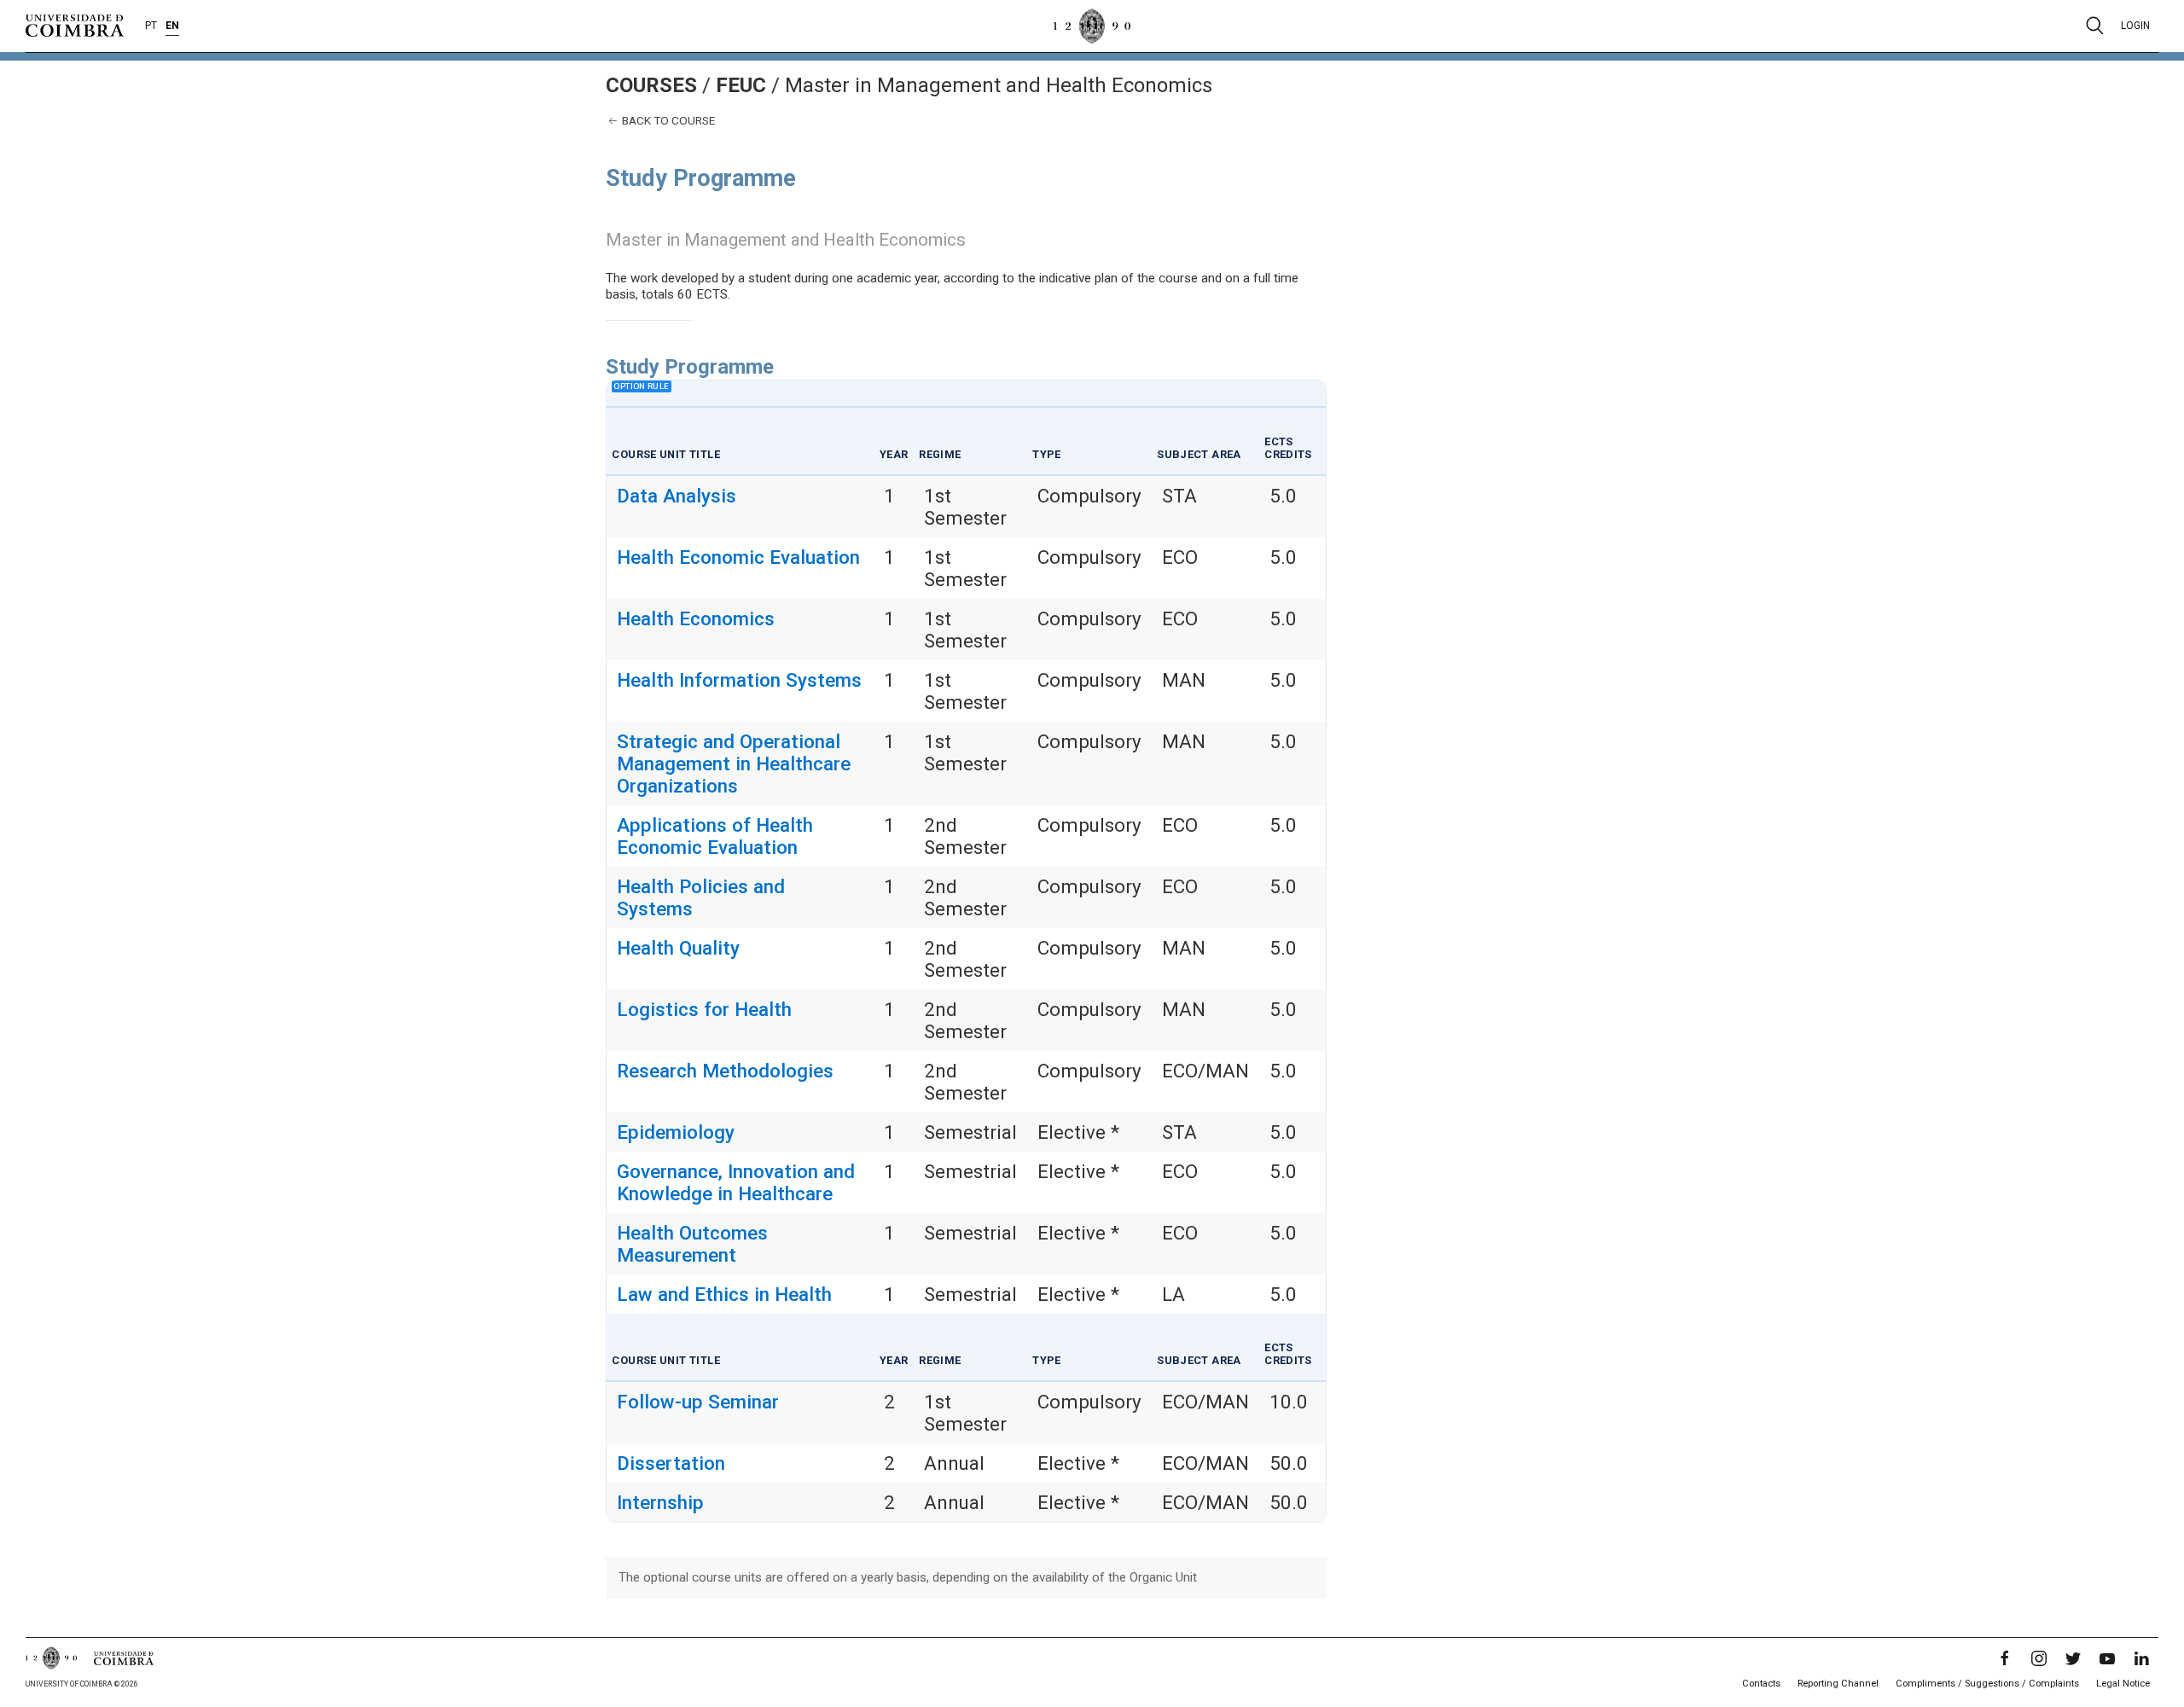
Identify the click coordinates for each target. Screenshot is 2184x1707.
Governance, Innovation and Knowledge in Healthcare (736, 1182)
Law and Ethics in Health (724, 1294)
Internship (660, 1502)
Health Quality (678, 948)
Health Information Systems (739, 680)
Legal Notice (2123, 1684)
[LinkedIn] (2141, 1658)
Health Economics (696, 618)
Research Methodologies (725, 1071)
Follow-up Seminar (698, 1402)
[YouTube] (2107, 1658)
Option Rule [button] (641, 386)
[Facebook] (2005, 1658)
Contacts (1761, 1684)
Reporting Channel (1838, 1684)
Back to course (667, 120)
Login (2135, 26)
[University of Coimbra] (75, 25)
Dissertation (671, 1463)
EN (172, 26)
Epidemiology (676, 1132)
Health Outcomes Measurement (692, 1244)
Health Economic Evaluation (738, 557)
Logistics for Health (704, 1009)
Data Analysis (677, 496)
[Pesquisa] (2095, 26)
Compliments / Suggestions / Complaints (1987, 1684)
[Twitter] (2073, 1658)
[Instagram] (2039, 1658)
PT (151, 26)
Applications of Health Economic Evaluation (715, 836)
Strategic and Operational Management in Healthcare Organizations (734, 764)
